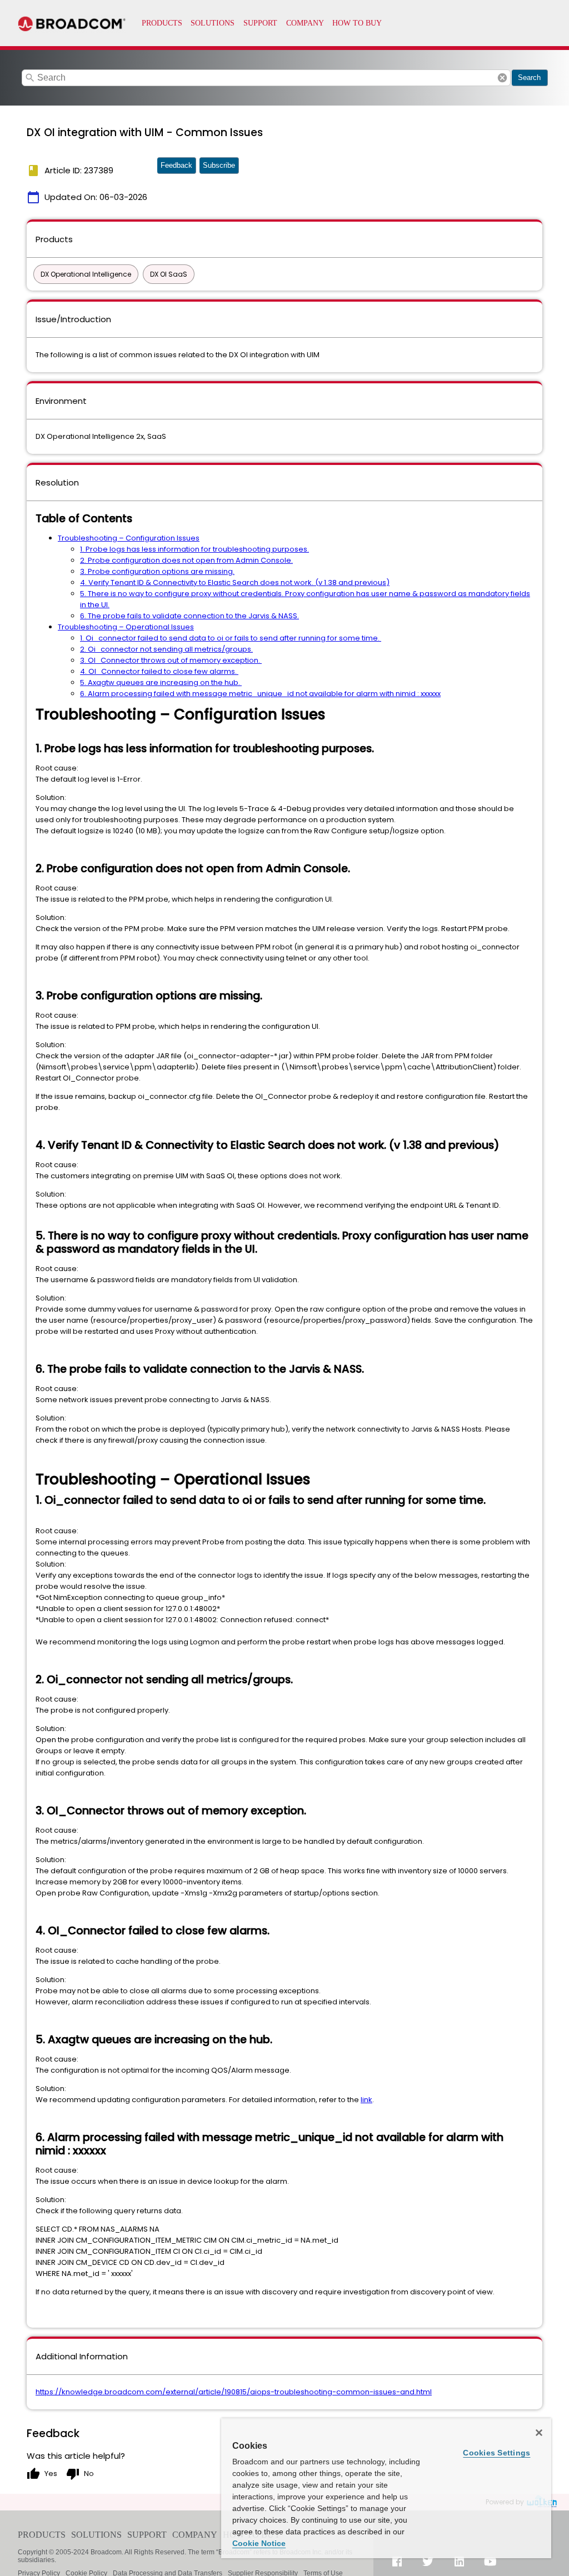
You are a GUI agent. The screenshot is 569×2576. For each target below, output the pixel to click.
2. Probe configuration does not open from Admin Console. (186, 560)
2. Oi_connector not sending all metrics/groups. (166, 649)
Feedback (176, 165)
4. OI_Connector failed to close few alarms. (159, 671)
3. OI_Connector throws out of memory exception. (171, 660)
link (366, 2100)
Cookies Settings (496, 2453)
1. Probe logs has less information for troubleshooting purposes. (194, 549)
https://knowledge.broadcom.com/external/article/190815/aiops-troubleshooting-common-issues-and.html (234, 2392)
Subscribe (219, 165)
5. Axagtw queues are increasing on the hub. (161, 682)
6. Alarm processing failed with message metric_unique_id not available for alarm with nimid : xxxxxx (260, 694)
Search (529, 77)
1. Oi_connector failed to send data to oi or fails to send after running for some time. (231, 638)
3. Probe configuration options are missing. (157, 571)
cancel (502, 78)
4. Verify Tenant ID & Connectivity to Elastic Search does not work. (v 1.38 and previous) (235, 582)
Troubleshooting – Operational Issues (126, 627)
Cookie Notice (259, 2543)
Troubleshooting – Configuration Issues (129, 538)
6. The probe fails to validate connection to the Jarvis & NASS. (189, 616)
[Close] (539, 2433)
